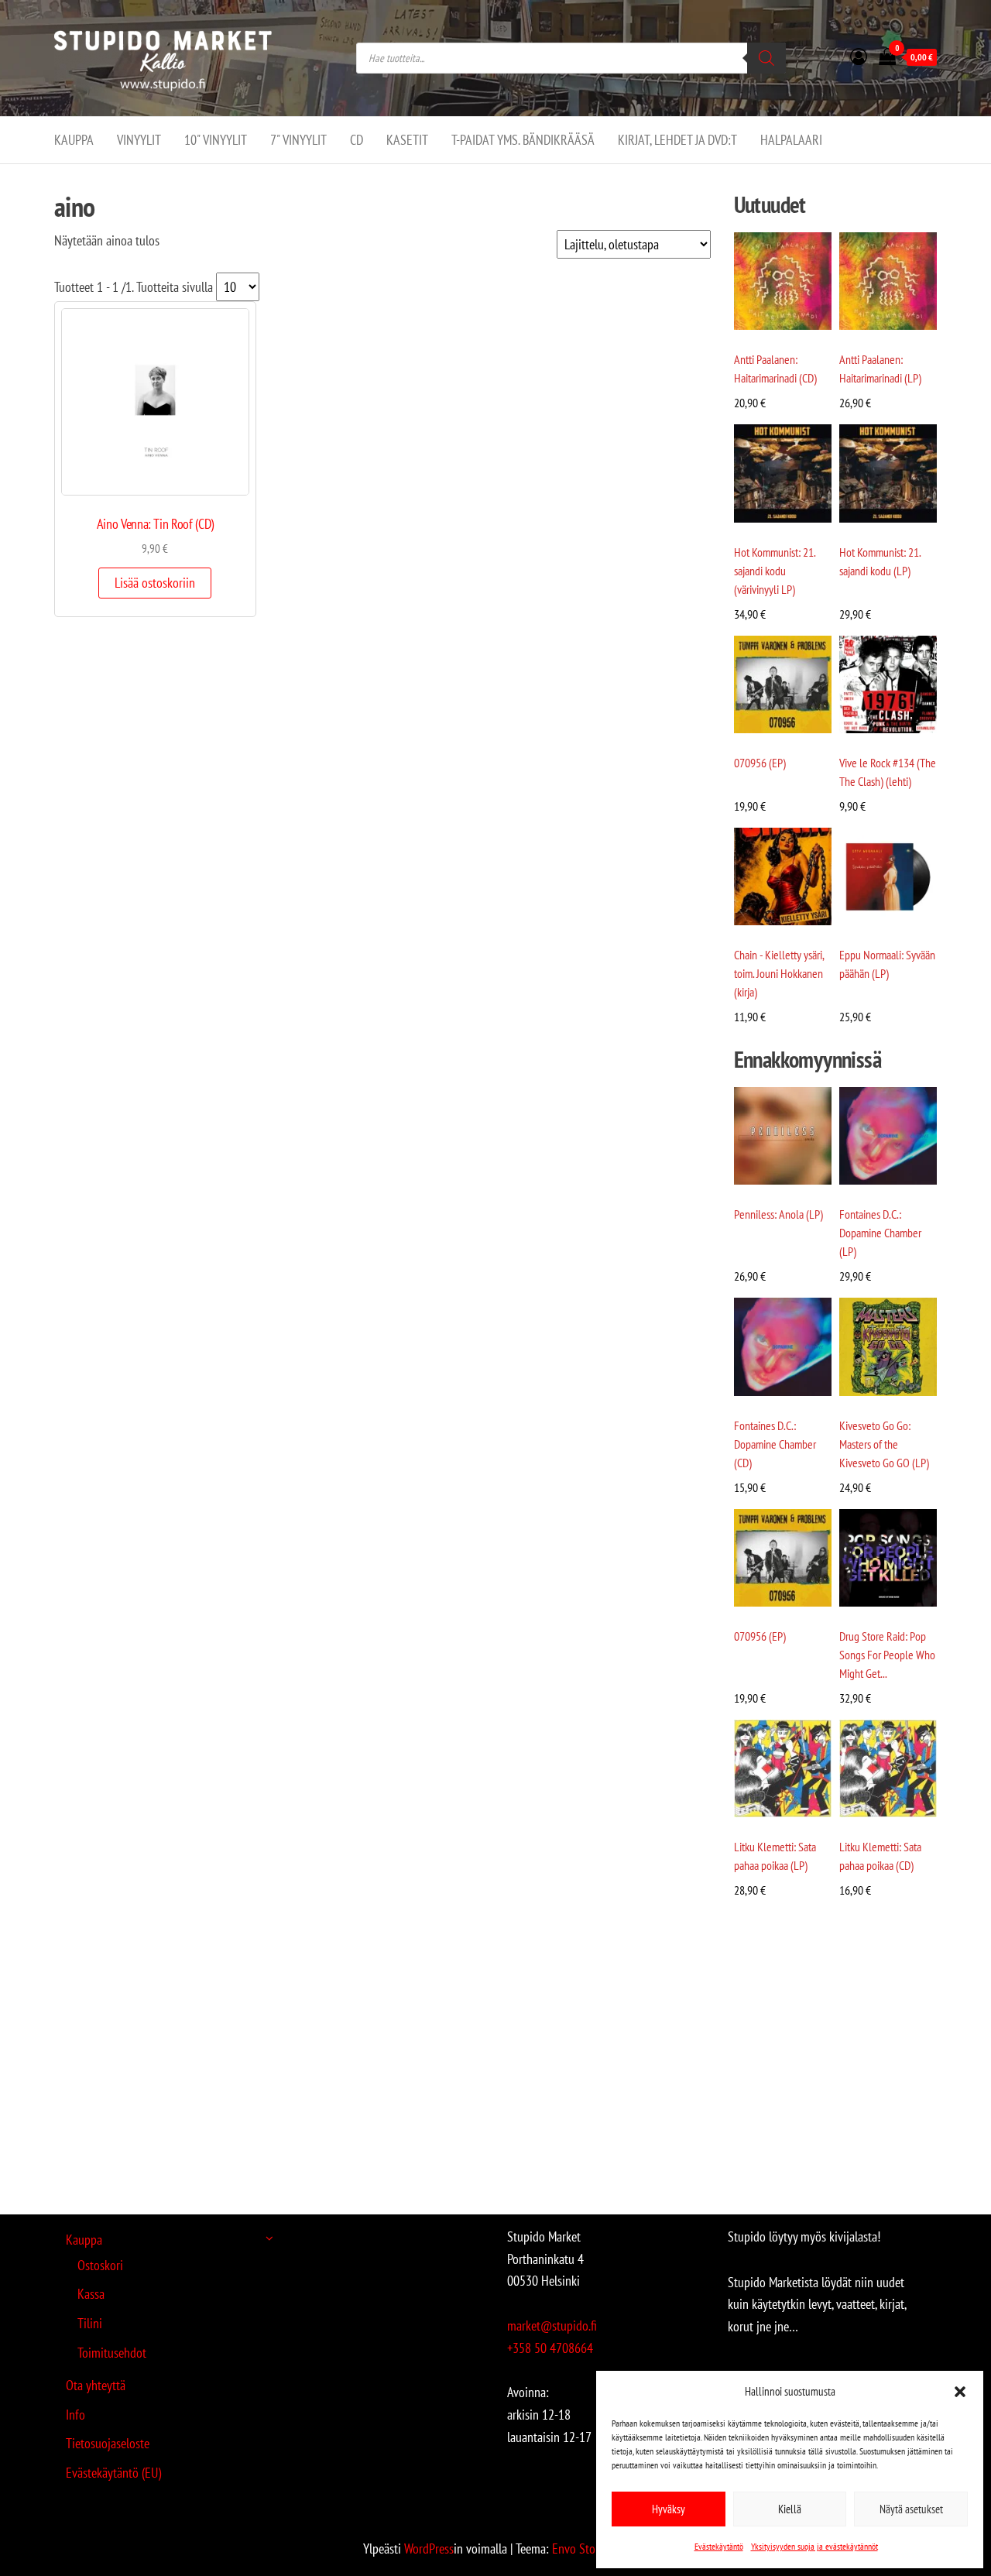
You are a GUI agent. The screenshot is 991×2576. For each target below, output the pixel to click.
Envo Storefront (590, 2549)
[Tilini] (859, 57)
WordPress (429, 2549)
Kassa (91, 2294)
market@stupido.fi (552, 2326)
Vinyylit (139, 140)
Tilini (90, 2323)
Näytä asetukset (911, 2509)
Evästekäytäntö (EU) (113, 2473)
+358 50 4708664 (550, 2348)
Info (75, 2415)
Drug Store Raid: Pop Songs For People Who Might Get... (887, 1655)
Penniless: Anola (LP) (778, 1214)
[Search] (766, 58)
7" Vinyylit (298, 140)
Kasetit (407, 140)
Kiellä (790, 2509)
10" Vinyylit (216, 140)
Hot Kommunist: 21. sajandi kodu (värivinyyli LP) (775, 571)
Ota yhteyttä (96, 2385)
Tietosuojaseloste (108, 2443)
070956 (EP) (760, 763)
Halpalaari (791, 140)
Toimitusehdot (112, 2353)
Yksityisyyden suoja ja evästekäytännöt (814, 2546)
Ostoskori (100, 2265)
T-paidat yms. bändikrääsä (523, 140)
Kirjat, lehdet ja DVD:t (677, 140)
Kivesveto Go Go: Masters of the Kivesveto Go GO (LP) (884, 1444)
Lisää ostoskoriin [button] (155, 583)
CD (357, 140)
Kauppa (74, 140)
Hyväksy (669, 2509)
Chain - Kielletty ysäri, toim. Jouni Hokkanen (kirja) (779, 973)
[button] (960, 2392)
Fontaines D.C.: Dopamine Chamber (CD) (775, 1444)
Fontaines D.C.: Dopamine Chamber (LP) (880, 1233)
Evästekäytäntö (719, 2546)
